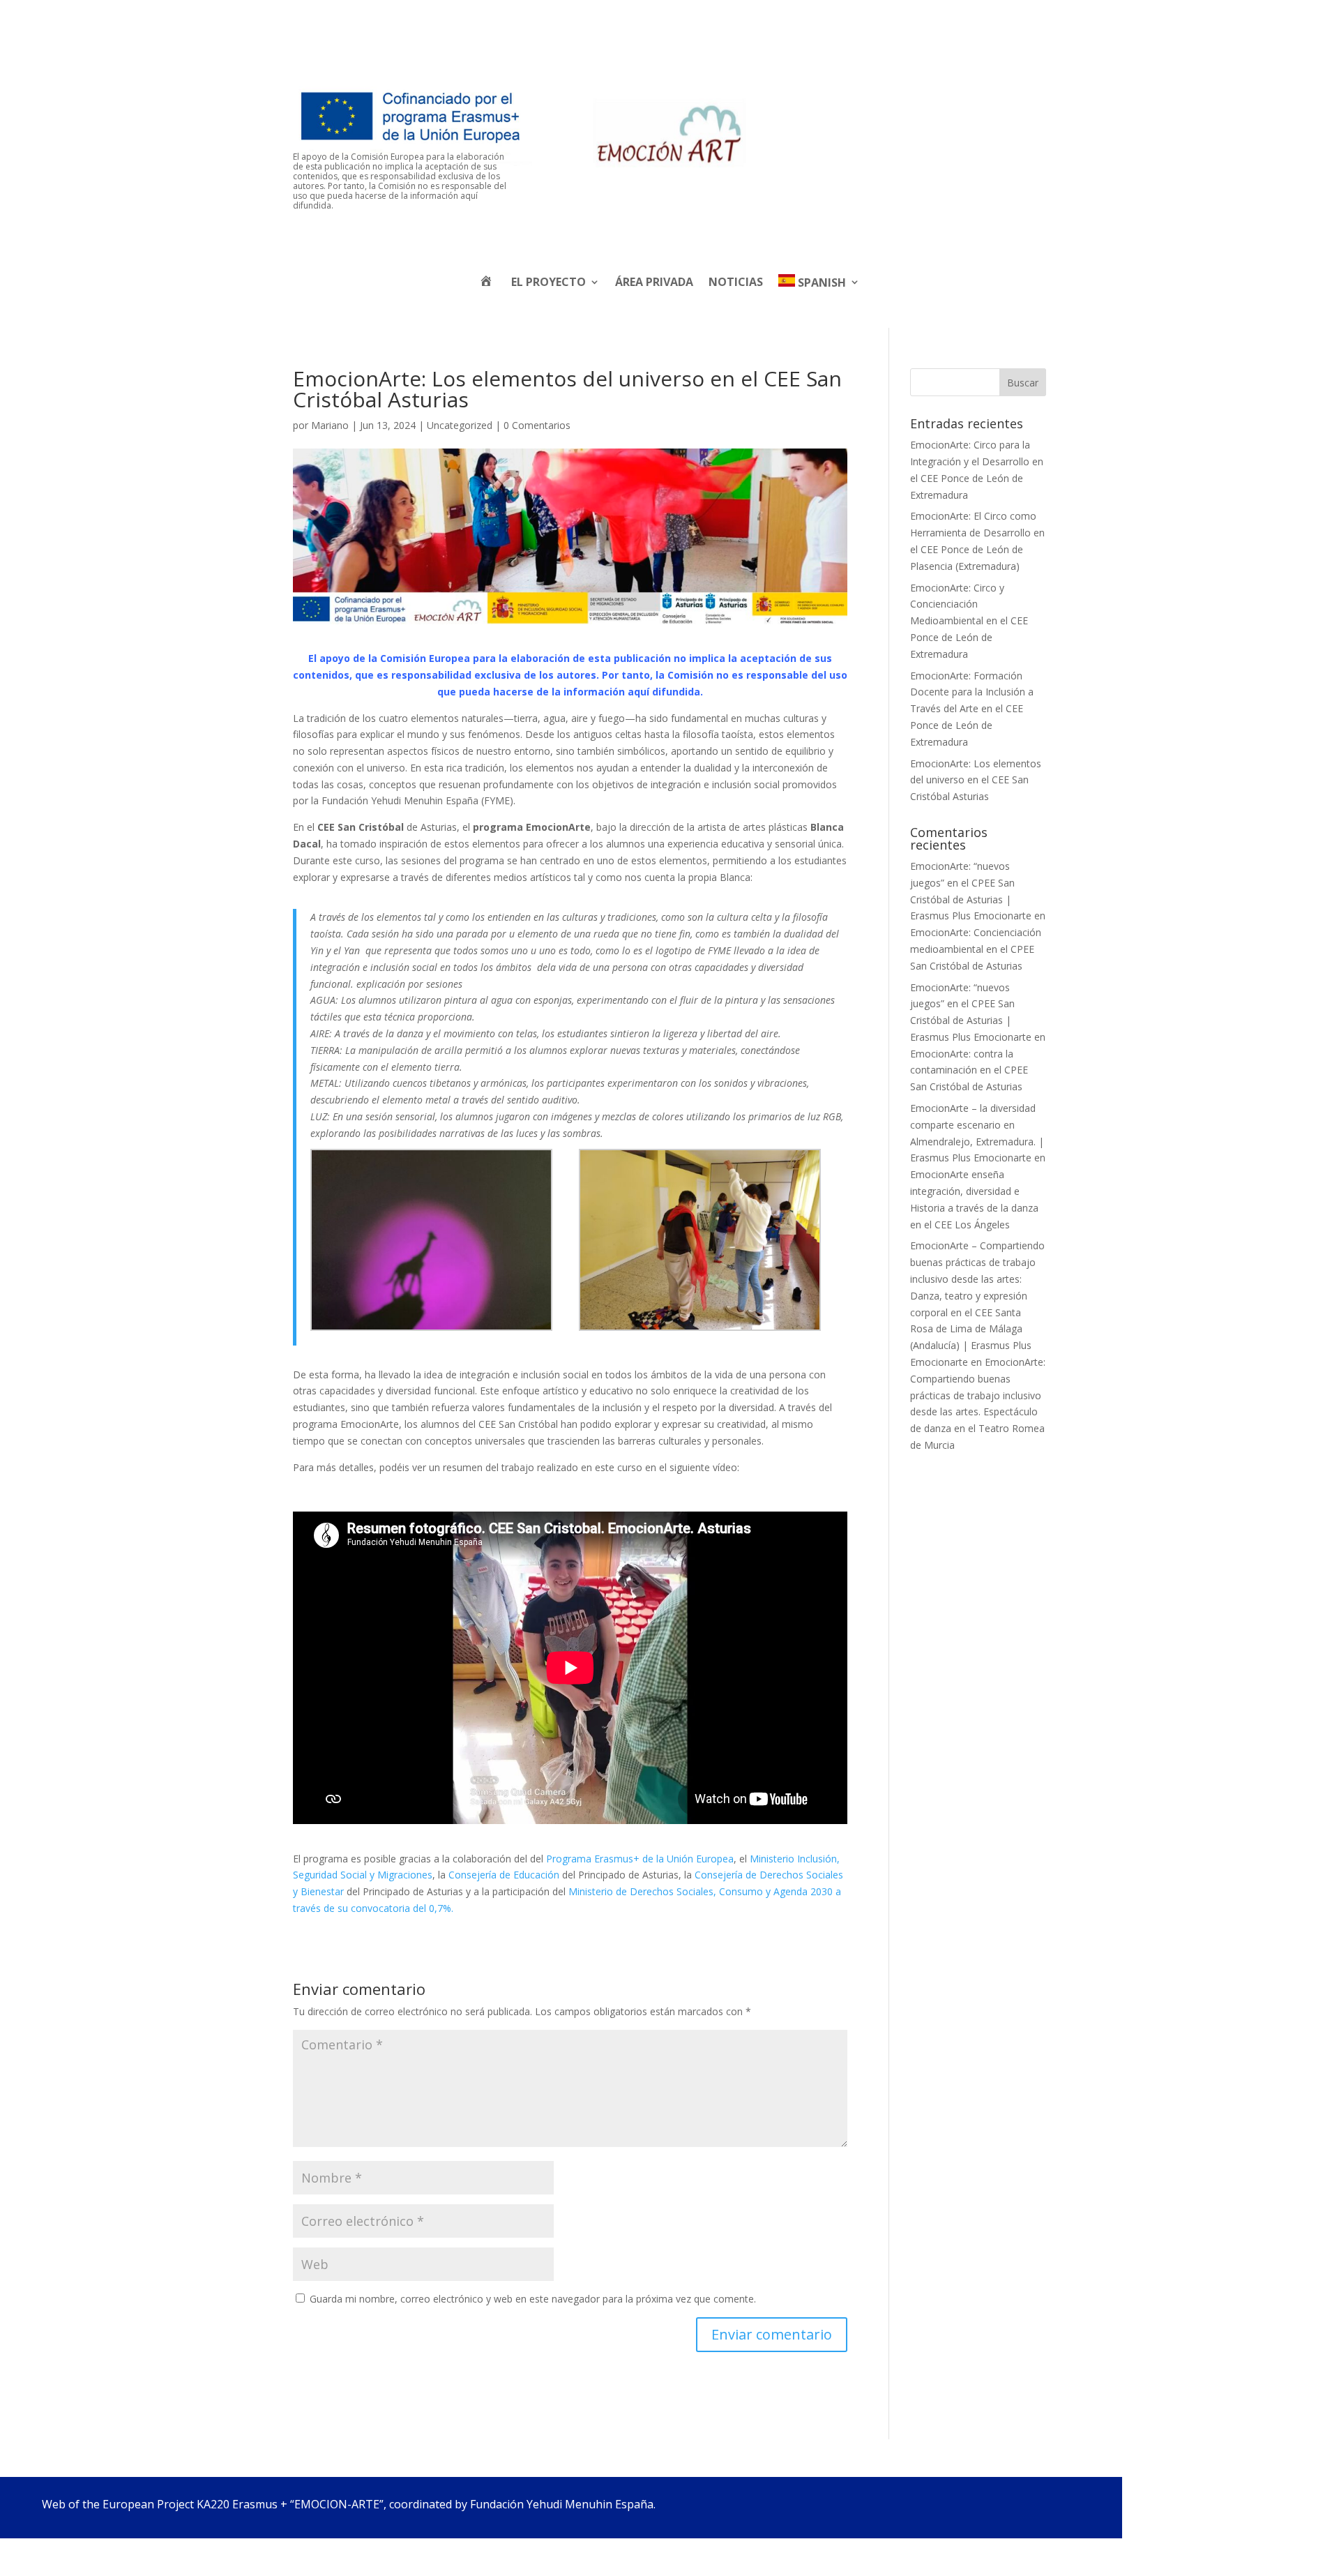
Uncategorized (460, 425)
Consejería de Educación (504, 1875)
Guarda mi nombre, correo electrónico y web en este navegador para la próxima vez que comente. (533, 2299)
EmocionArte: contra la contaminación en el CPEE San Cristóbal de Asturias (969, 1070)
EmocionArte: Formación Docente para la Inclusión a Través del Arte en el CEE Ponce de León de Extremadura (972, 709)
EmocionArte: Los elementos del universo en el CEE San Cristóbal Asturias (976, 780)
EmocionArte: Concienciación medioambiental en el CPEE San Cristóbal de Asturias (976, 949)
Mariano (330, 425)
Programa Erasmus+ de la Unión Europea (640, 1859)
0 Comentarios (537, 425)
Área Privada (654, 282)
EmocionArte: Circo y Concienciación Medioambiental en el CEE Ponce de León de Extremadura (969, 621)
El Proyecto (549, 282)
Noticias (736, 282)
